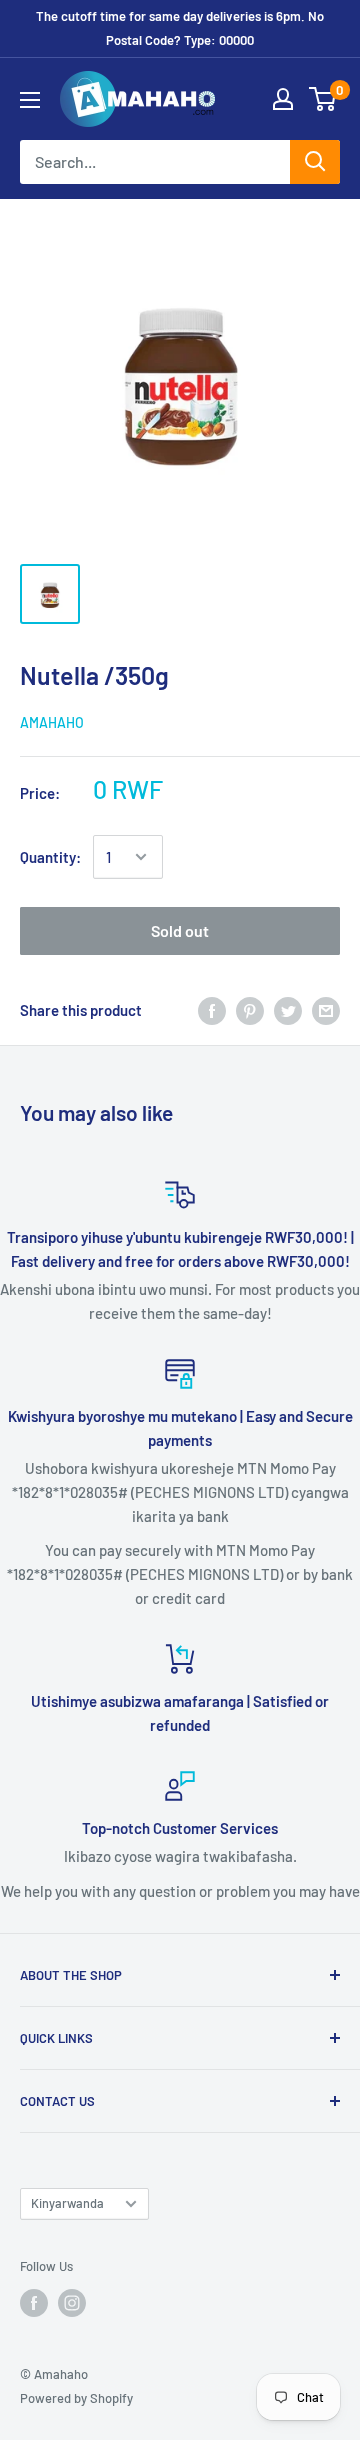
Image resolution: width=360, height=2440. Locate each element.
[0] (323, 99)
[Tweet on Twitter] (288, 1010)
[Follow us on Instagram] (72, 2303)
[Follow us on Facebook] (34, 2303)
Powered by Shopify (76, 2398)
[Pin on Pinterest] (250, 1010)
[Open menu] (30, 100)
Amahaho (52, 722)
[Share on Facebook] (212, 1010)
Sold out (180, 930)
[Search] (315, 162)
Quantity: (50, 857)
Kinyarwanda (67, 2203)
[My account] (283, 99)
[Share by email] (326, 1010)
